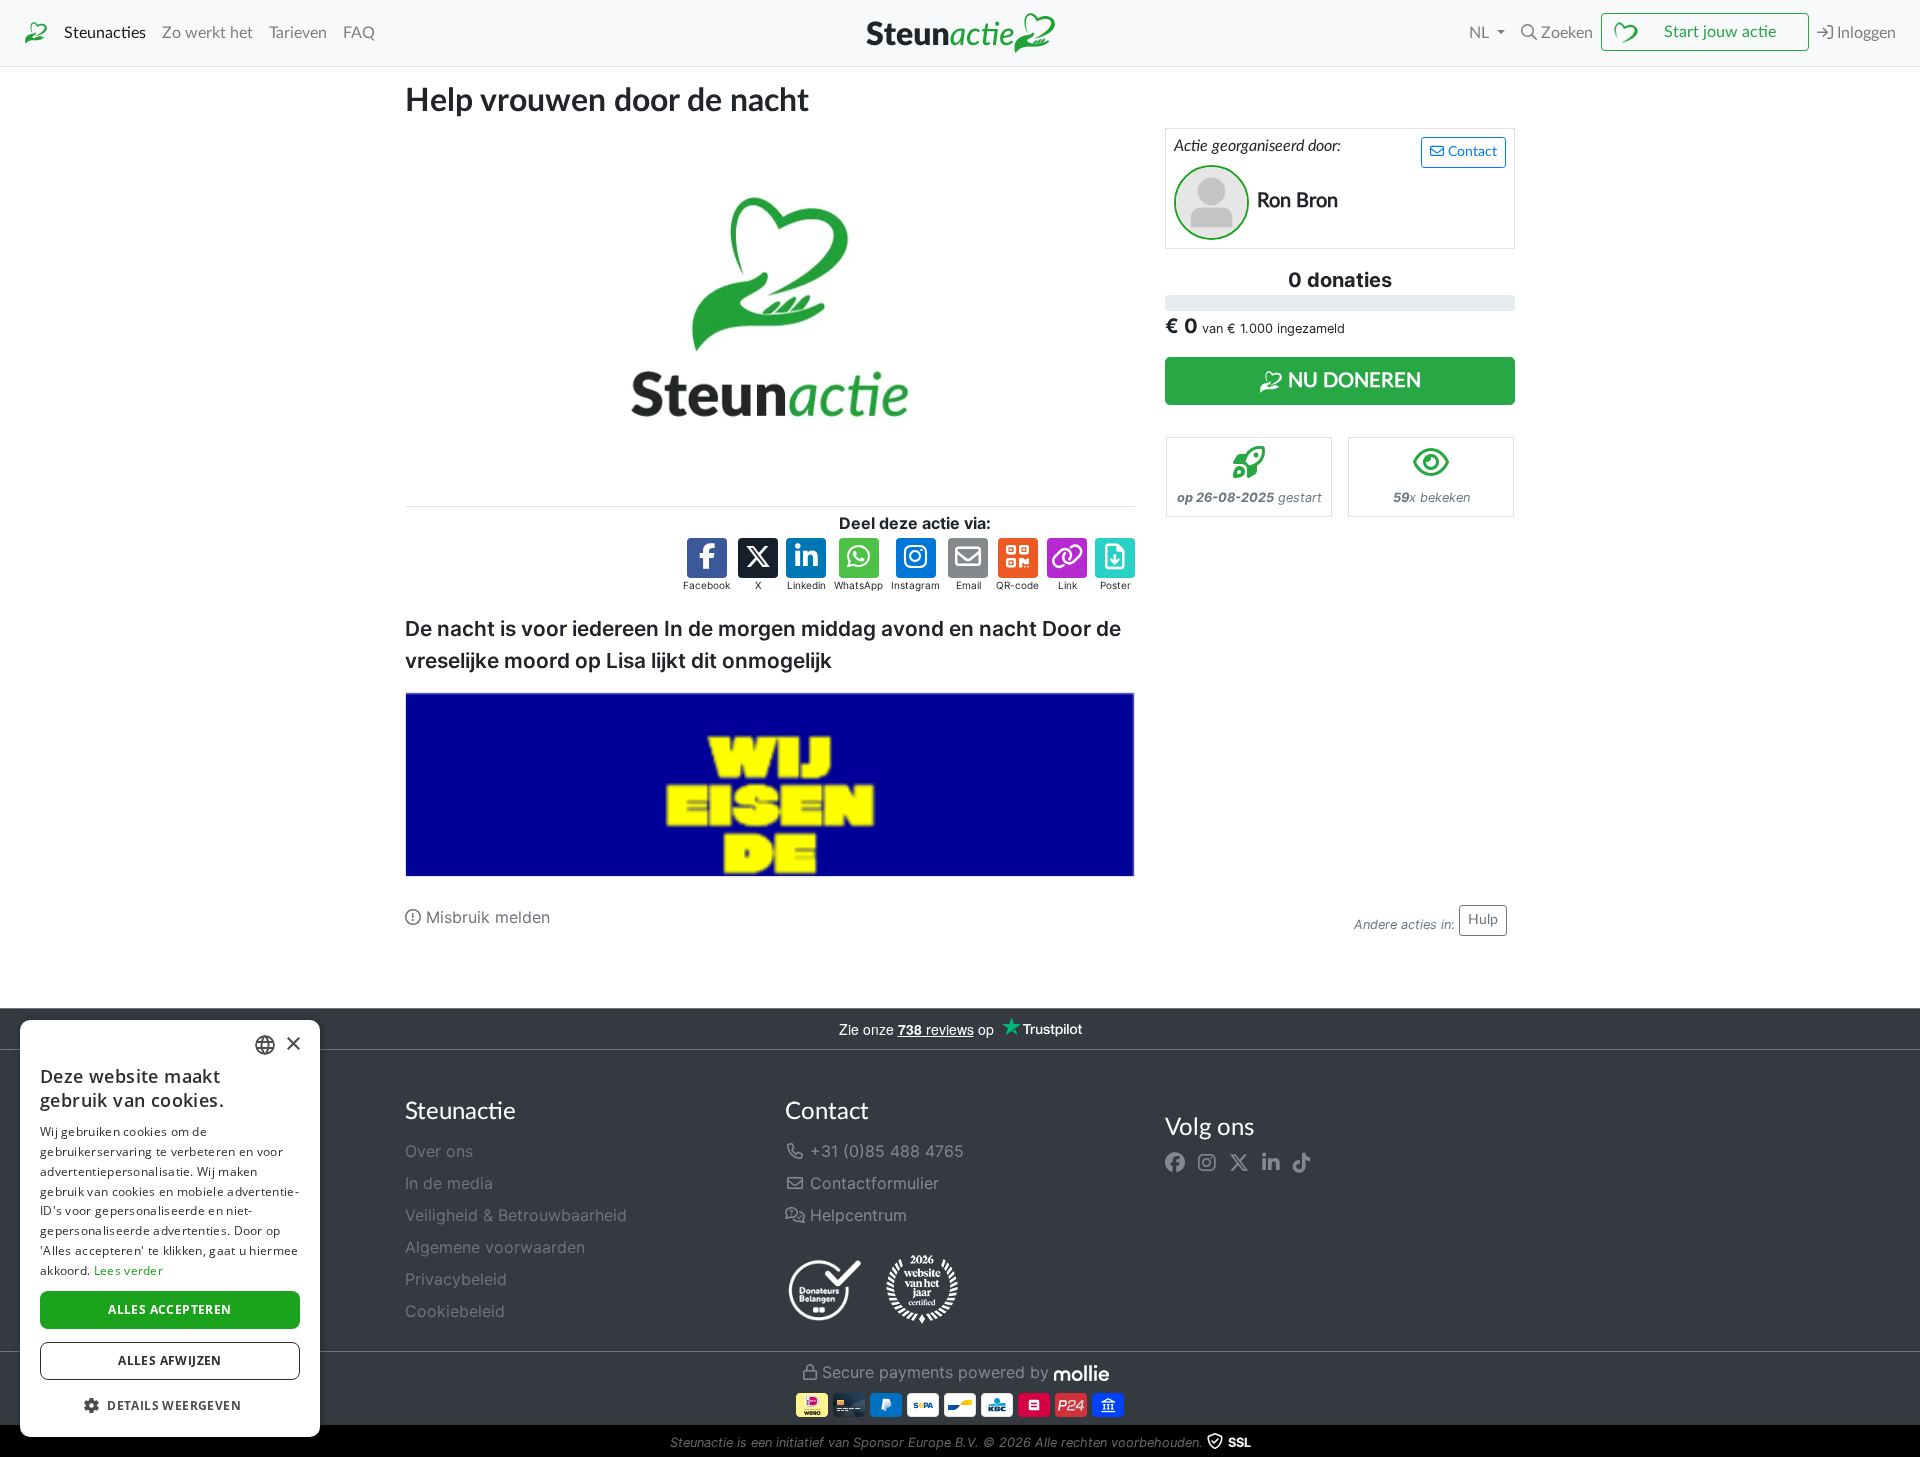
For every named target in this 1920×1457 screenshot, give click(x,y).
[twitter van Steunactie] (1239, 1163)
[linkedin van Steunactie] (1271, 1163)
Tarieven (298, 33)
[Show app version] (1906, 1443)
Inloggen (1864, 33)
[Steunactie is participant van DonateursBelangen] (825, 1289)
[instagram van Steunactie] (1207, 1163)
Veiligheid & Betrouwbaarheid (516, 1215)
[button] (1557, 33)
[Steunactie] (36, 33)
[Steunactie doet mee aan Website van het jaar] (922, 1290)
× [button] (292, 1044)
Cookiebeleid (455, 1311)
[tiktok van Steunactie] (1302, 1163)
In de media (449, 1183)
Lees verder (128, 1270)
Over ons (439, 1151)
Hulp (1483, 920)
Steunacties (105, 33)
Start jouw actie (1720, 32)
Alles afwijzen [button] (170, 1360)
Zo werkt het (207, 33)
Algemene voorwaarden (495, 1247)
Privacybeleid (456, 1279)
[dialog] (170, 1228)
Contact (1470, 152)
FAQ (359, 33)
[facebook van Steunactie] (1175, 1163)
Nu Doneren (1352, 381)
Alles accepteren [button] (169, 1309)
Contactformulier (872, 1183)
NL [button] (1481, 33)
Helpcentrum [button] (856, 1215)
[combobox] (265, 1045)
